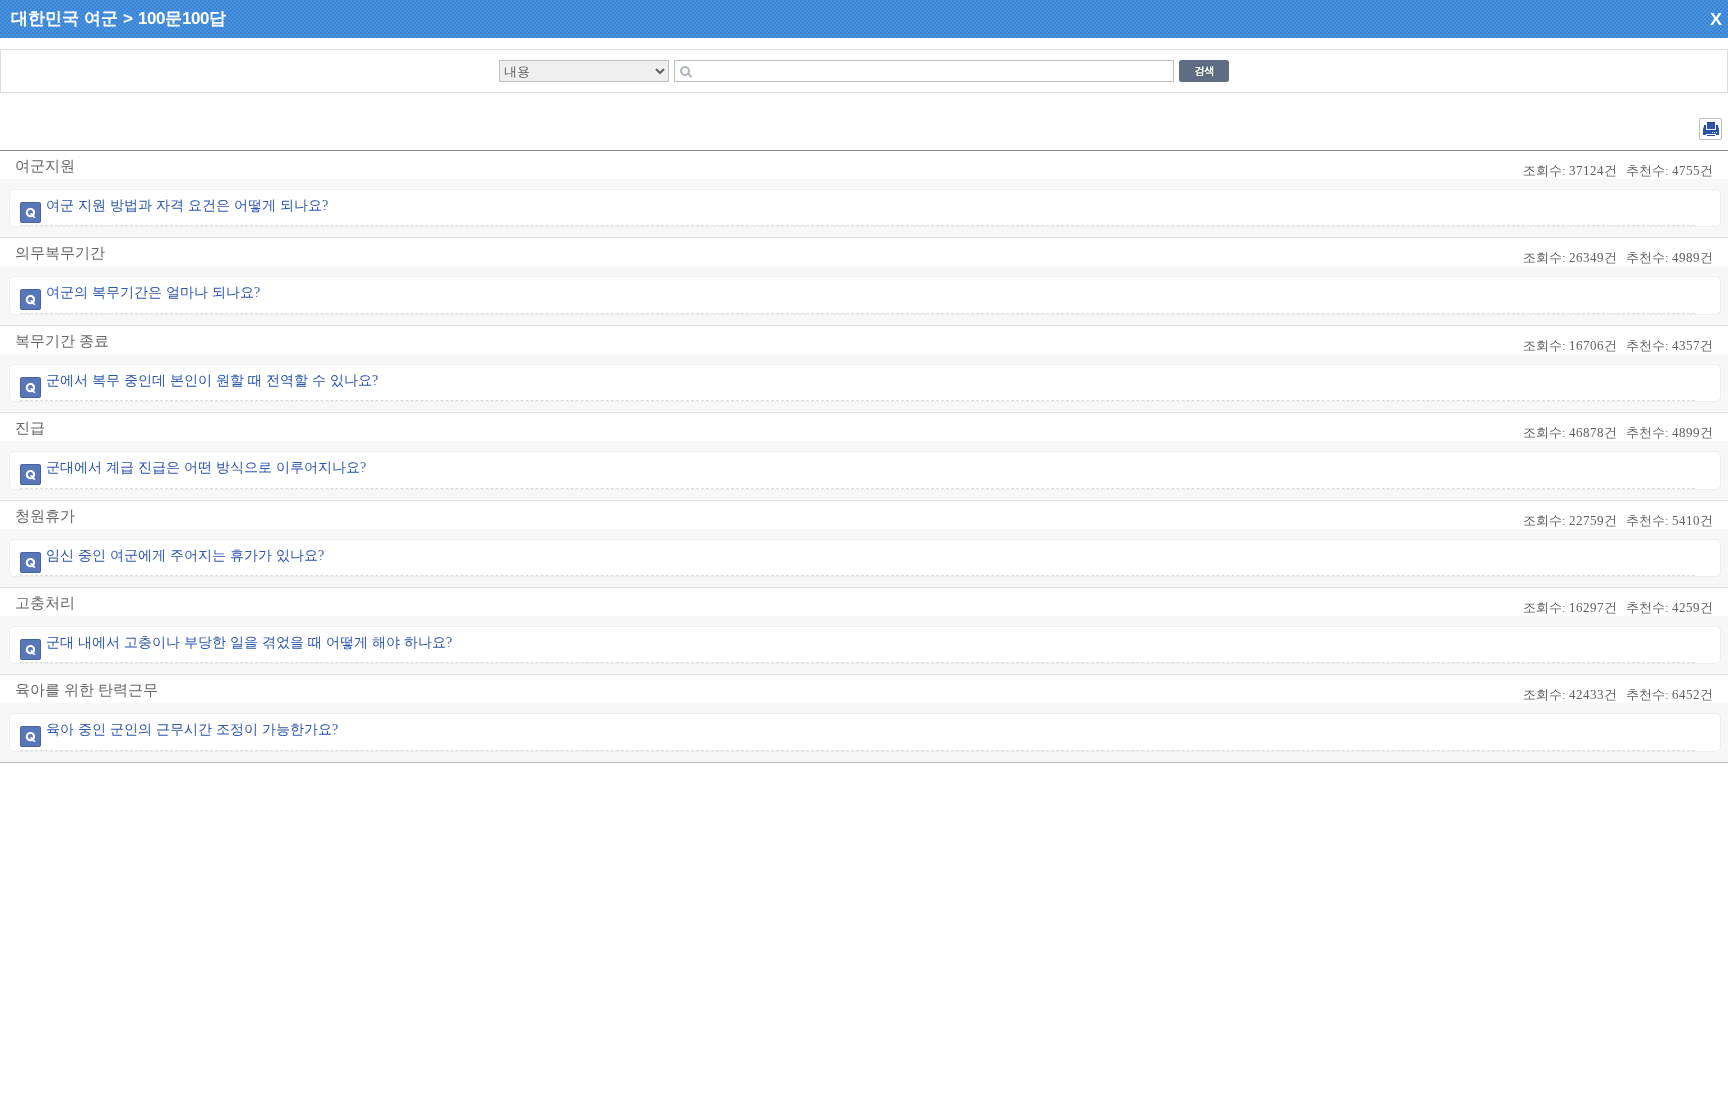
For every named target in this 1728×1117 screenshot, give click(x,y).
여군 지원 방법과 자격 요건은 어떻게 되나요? (187, 205)
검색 (1204, 71)
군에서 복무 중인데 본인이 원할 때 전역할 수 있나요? (212, 380)
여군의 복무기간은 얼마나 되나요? (153, 292)
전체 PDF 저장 (1710, 129)
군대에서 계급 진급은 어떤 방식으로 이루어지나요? (206, 467)
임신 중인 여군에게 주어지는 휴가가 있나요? (185, 555)
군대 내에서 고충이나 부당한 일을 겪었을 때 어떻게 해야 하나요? (249, 642)
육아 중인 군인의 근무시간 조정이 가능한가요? (192, 729)
